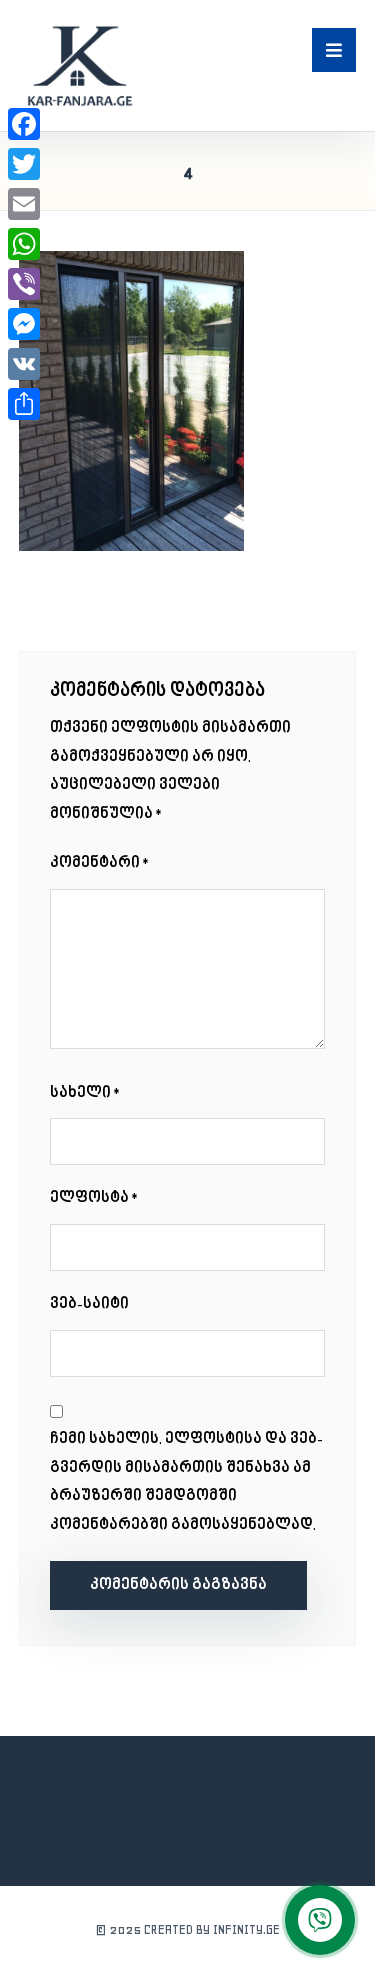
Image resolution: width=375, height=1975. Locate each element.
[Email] (24, 204)
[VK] (24, 364)
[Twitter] (24, 164)
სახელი (86, 1093)
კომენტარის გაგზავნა (178, 1585)
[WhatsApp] (24, 244)
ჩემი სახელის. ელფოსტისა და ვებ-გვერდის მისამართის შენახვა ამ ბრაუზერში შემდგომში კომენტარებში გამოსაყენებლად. (186, 1482)
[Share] (24, 404)
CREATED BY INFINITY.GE (212, 1929)
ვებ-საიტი (89, 1304)
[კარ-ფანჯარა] (79, 65)
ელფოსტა (95, 1198)
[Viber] (24, 284)
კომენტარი (100, 863)
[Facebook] (24, 124)
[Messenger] (24, 324)
